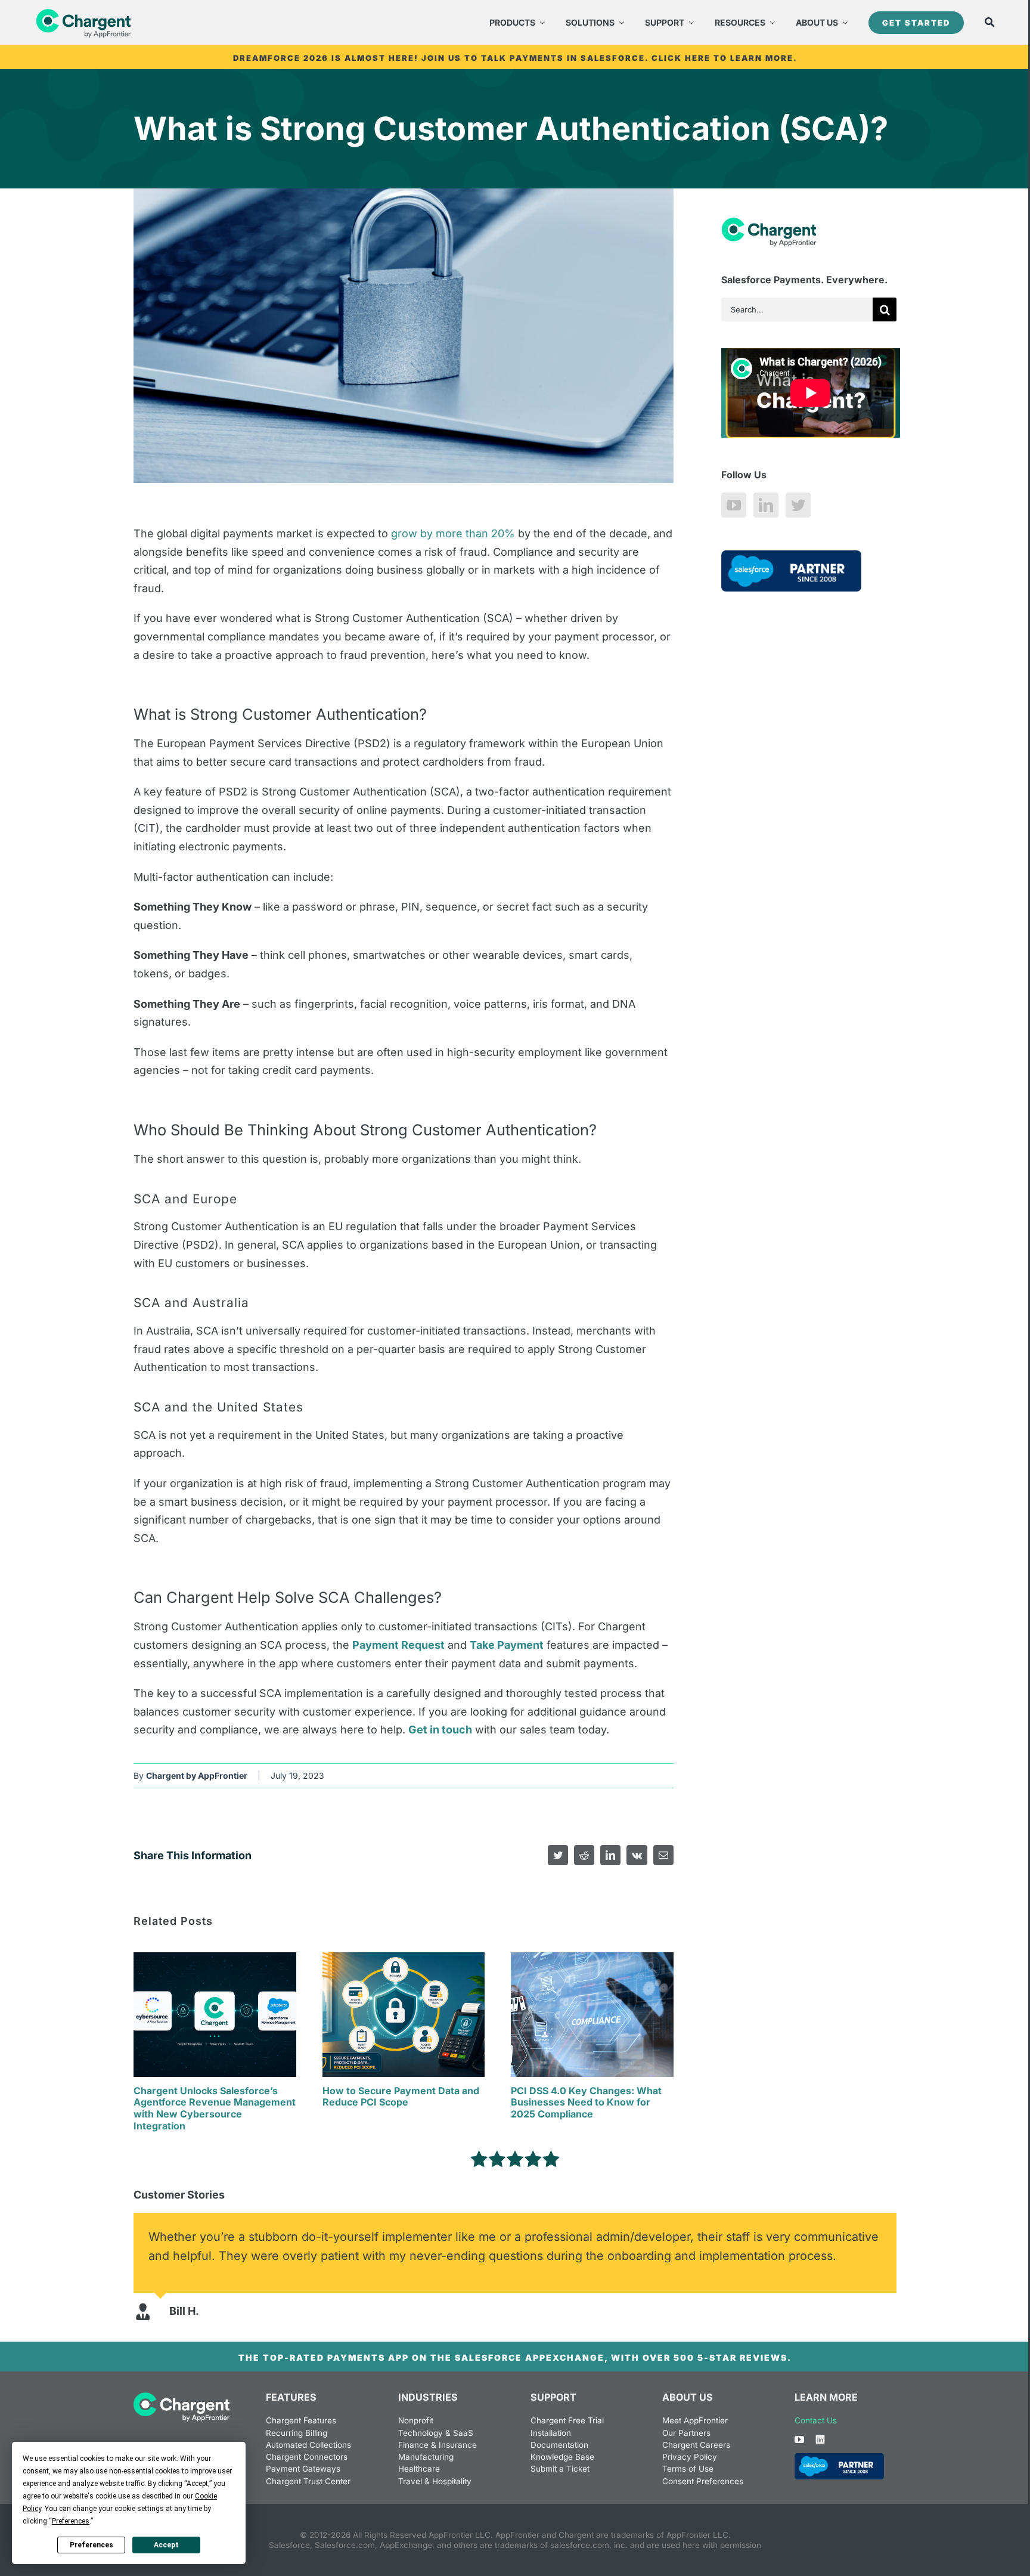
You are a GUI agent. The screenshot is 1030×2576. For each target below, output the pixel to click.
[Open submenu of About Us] (843, 23)
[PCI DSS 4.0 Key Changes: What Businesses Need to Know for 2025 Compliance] (592, 1959)
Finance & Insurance (438, 2445)
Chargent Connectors (307, 2457)
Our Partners (686, 2433)
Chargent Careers (696, 2445)
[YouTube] (734, 505)
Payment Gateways (303, 2469)
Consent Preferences (703, 2481)
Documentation (559, 2445)
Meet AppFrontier (695, 2420)
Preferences (91, 2545)
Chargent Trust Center (308, 2481)
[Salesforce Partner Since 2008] (839, 2458)
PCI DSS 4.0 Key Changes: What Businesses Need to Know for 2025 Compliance (586, 2103)
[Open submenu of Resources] (770, 23)
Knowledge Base (562, 2457)
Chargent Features (301, 2420)
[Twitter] (798, 505)
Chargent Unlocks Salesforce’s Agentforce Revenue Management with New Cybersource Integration (215, 2108)
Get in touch (440, 1730)
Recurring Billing (297, 2433)
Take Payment (507, 1645)
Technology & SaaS (436, 2433)
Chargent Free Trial (567, 2420)
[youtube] (799, 2439)
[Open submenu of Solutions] (619, 23)
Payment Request (398, 1645)
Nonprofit (416, 2420)
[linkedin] (820, 2439)
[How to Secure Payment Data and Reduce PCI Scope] (404, 1959)
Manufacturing (426, 2457)
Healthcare (419, 2469)
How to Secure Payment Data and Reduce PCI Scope (401, 2097)
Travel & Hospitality (435, 2481)
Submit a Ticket (560, 2469)
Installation (551, 2433)
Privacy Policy (690, 2457)
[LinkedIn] (766, 505)
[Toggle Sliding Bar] (989, 23)
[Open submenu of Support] (689, 23)
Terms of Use (688, 2469)
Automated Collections (308, 2445)
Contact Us (816, 2420)
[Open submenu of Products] (540, 23)
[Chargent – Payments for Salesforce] (182, 2397)
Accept (166, 2545)
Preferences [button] (71, 2521)
